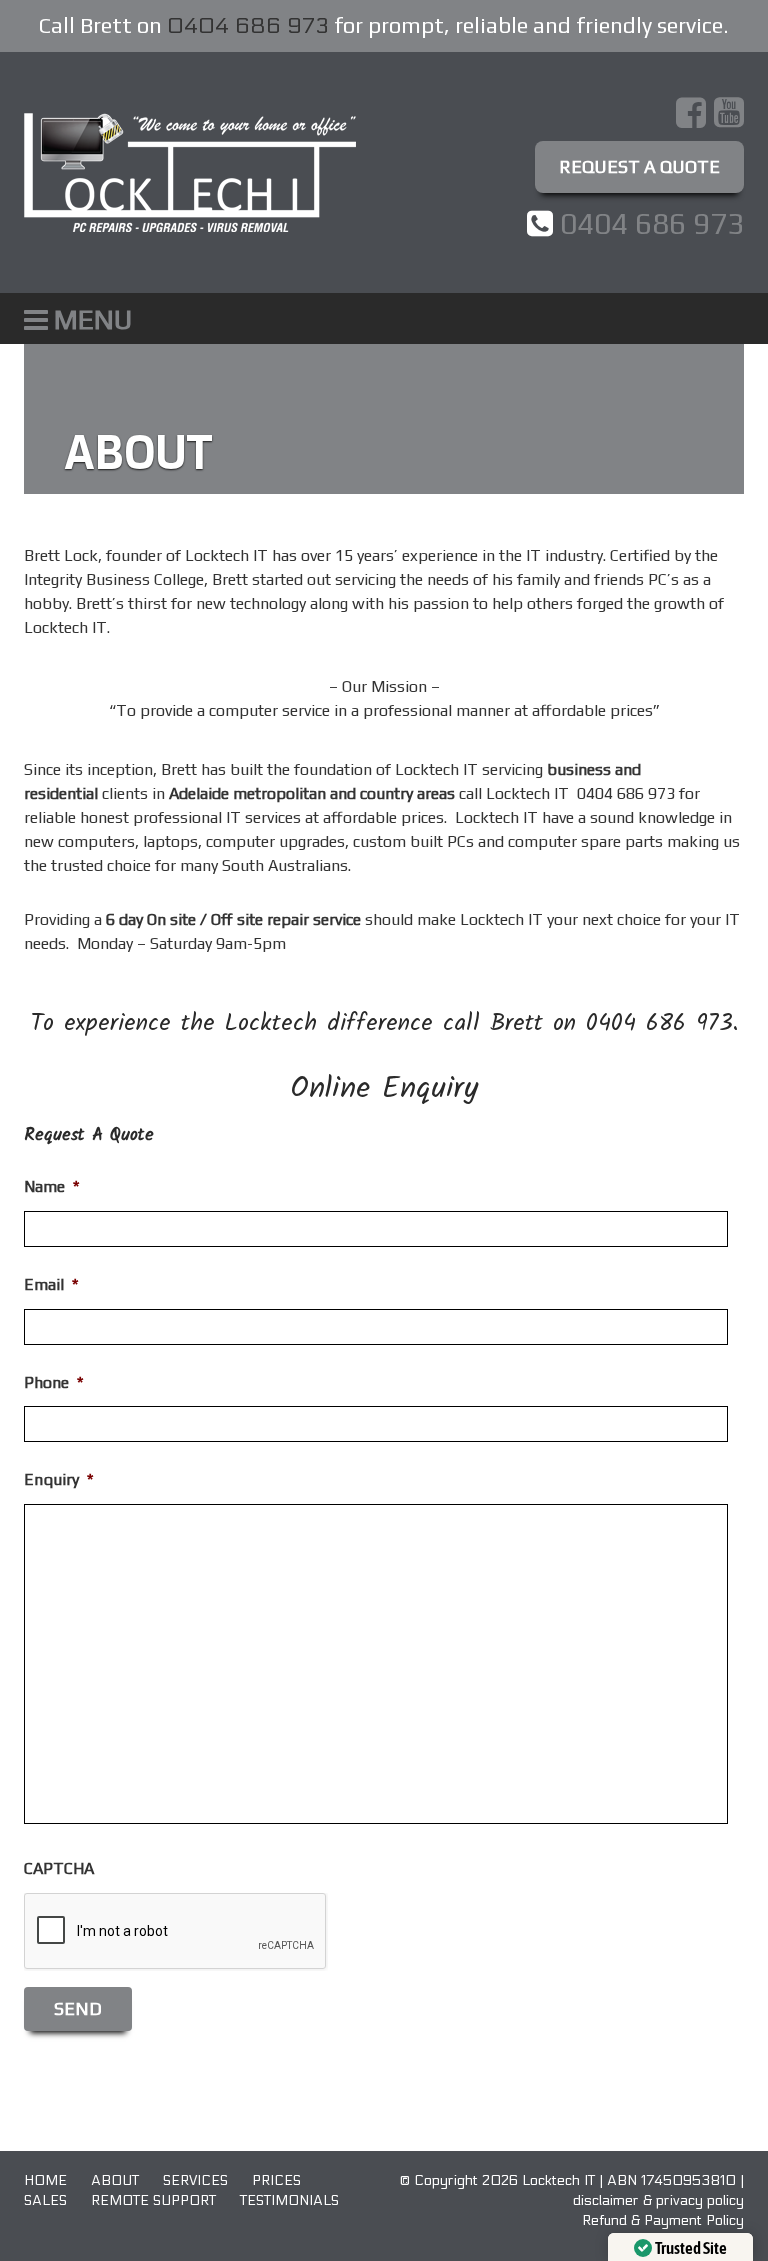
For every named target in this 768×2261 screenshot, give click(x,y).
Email (51, 1284)
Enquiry (58, 1479)
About (115, 2180)
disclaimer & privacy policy (658, 2200)
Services (195, 2180)
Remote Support (153, 2200)
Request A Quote (639, 166)
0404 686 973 (248, 26)
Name (51, 1186)
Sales (45, 2200)
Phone (53, 1382)
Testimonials (289, 2200)
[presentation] (176, 1932)
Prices (276, 2180)
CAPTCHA (59, 1868)
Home (45, 2180)
